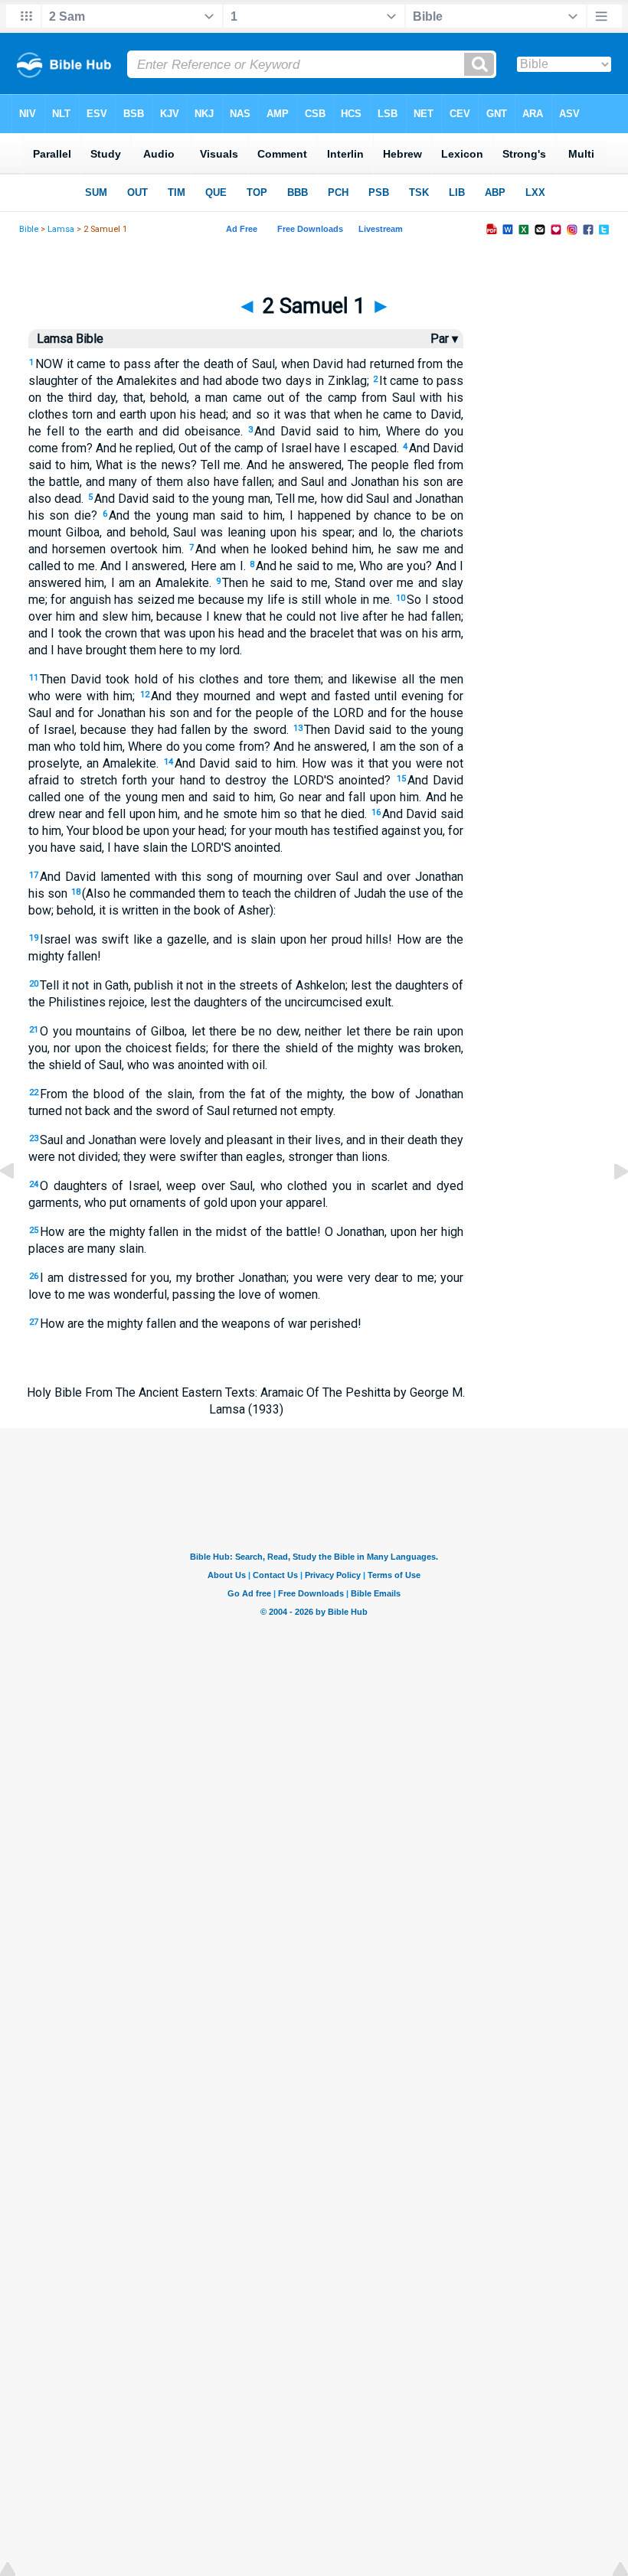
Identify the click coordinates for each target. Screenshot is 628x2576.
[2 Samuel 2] (609, 1206)
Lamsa (61, 229)
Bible (29, 229)
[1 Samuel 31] (19, 1206)
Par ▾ (444, 339)
